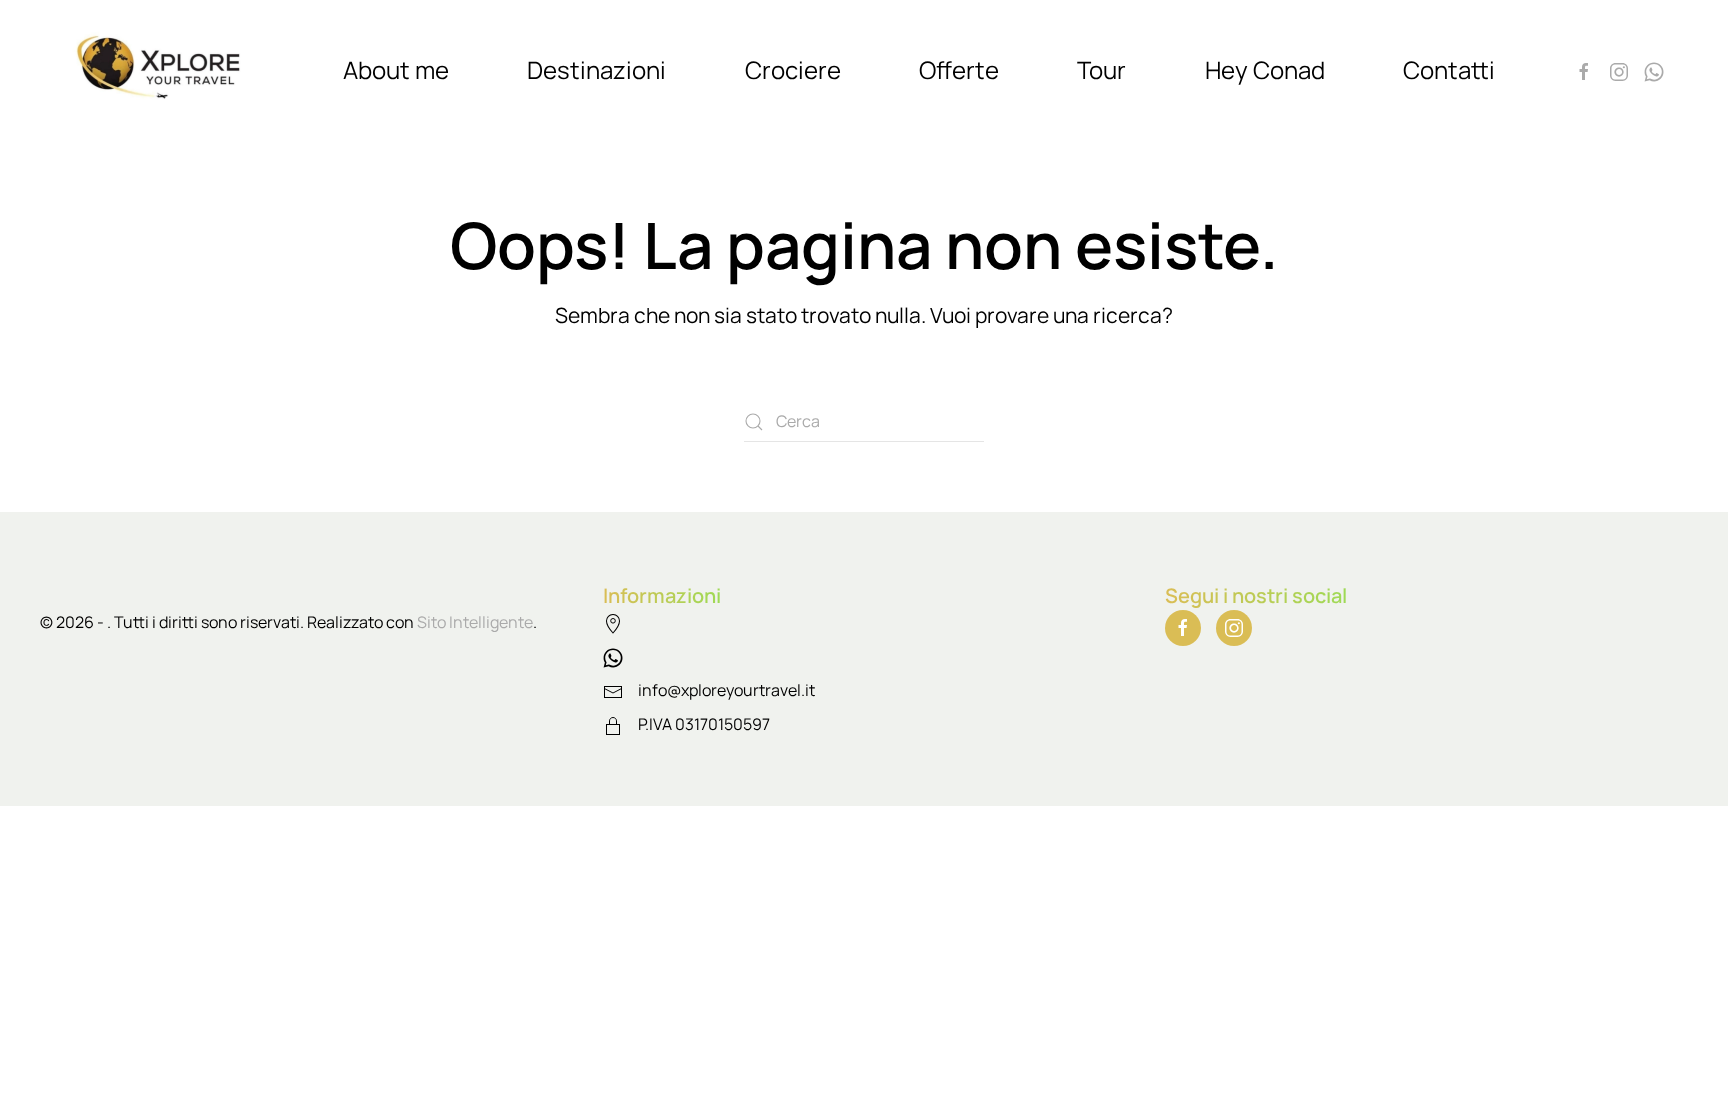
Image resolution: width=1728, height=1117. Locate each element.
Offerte (959, 69)
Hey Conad (1265, 69)
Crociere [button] (793, 69)
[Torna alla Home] (164, 70)
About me (396, 69)
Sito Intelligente (475, 622)
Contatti (1449, 69)
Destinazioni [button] (596, 69)
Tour (1101, 69)
